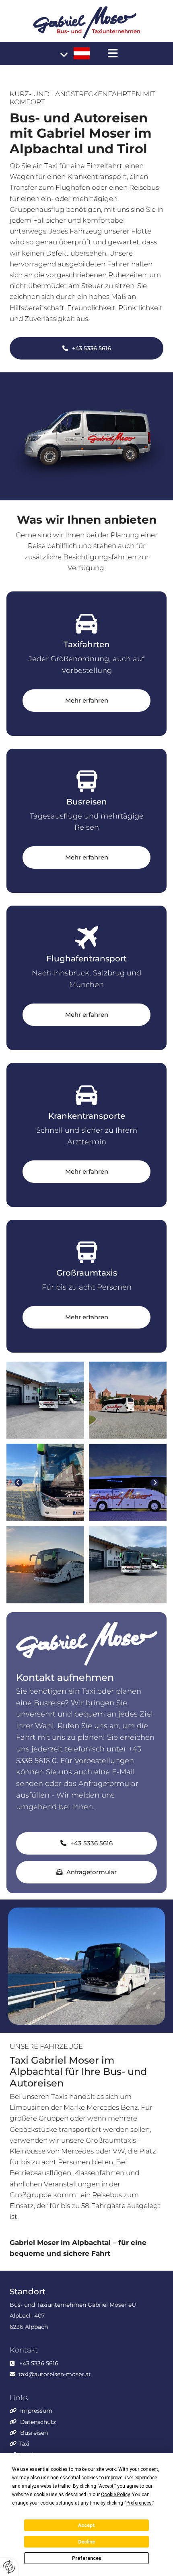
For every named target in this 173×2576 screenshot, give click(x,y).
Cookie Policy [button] (115, 2495)
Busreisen (34, 2433)
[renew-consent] (9, 2567)
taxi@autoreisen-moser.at (55, 2374)
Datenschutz (38, 2422)
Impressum (36, 2411)
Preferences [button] (139, 2503)
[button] (113, 53)
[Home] (86, 22)
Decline (86, 2542)
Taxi (24, 2444)
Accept (86, 2525)
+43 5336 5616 (39, 2363)
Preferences (87, 2558)
